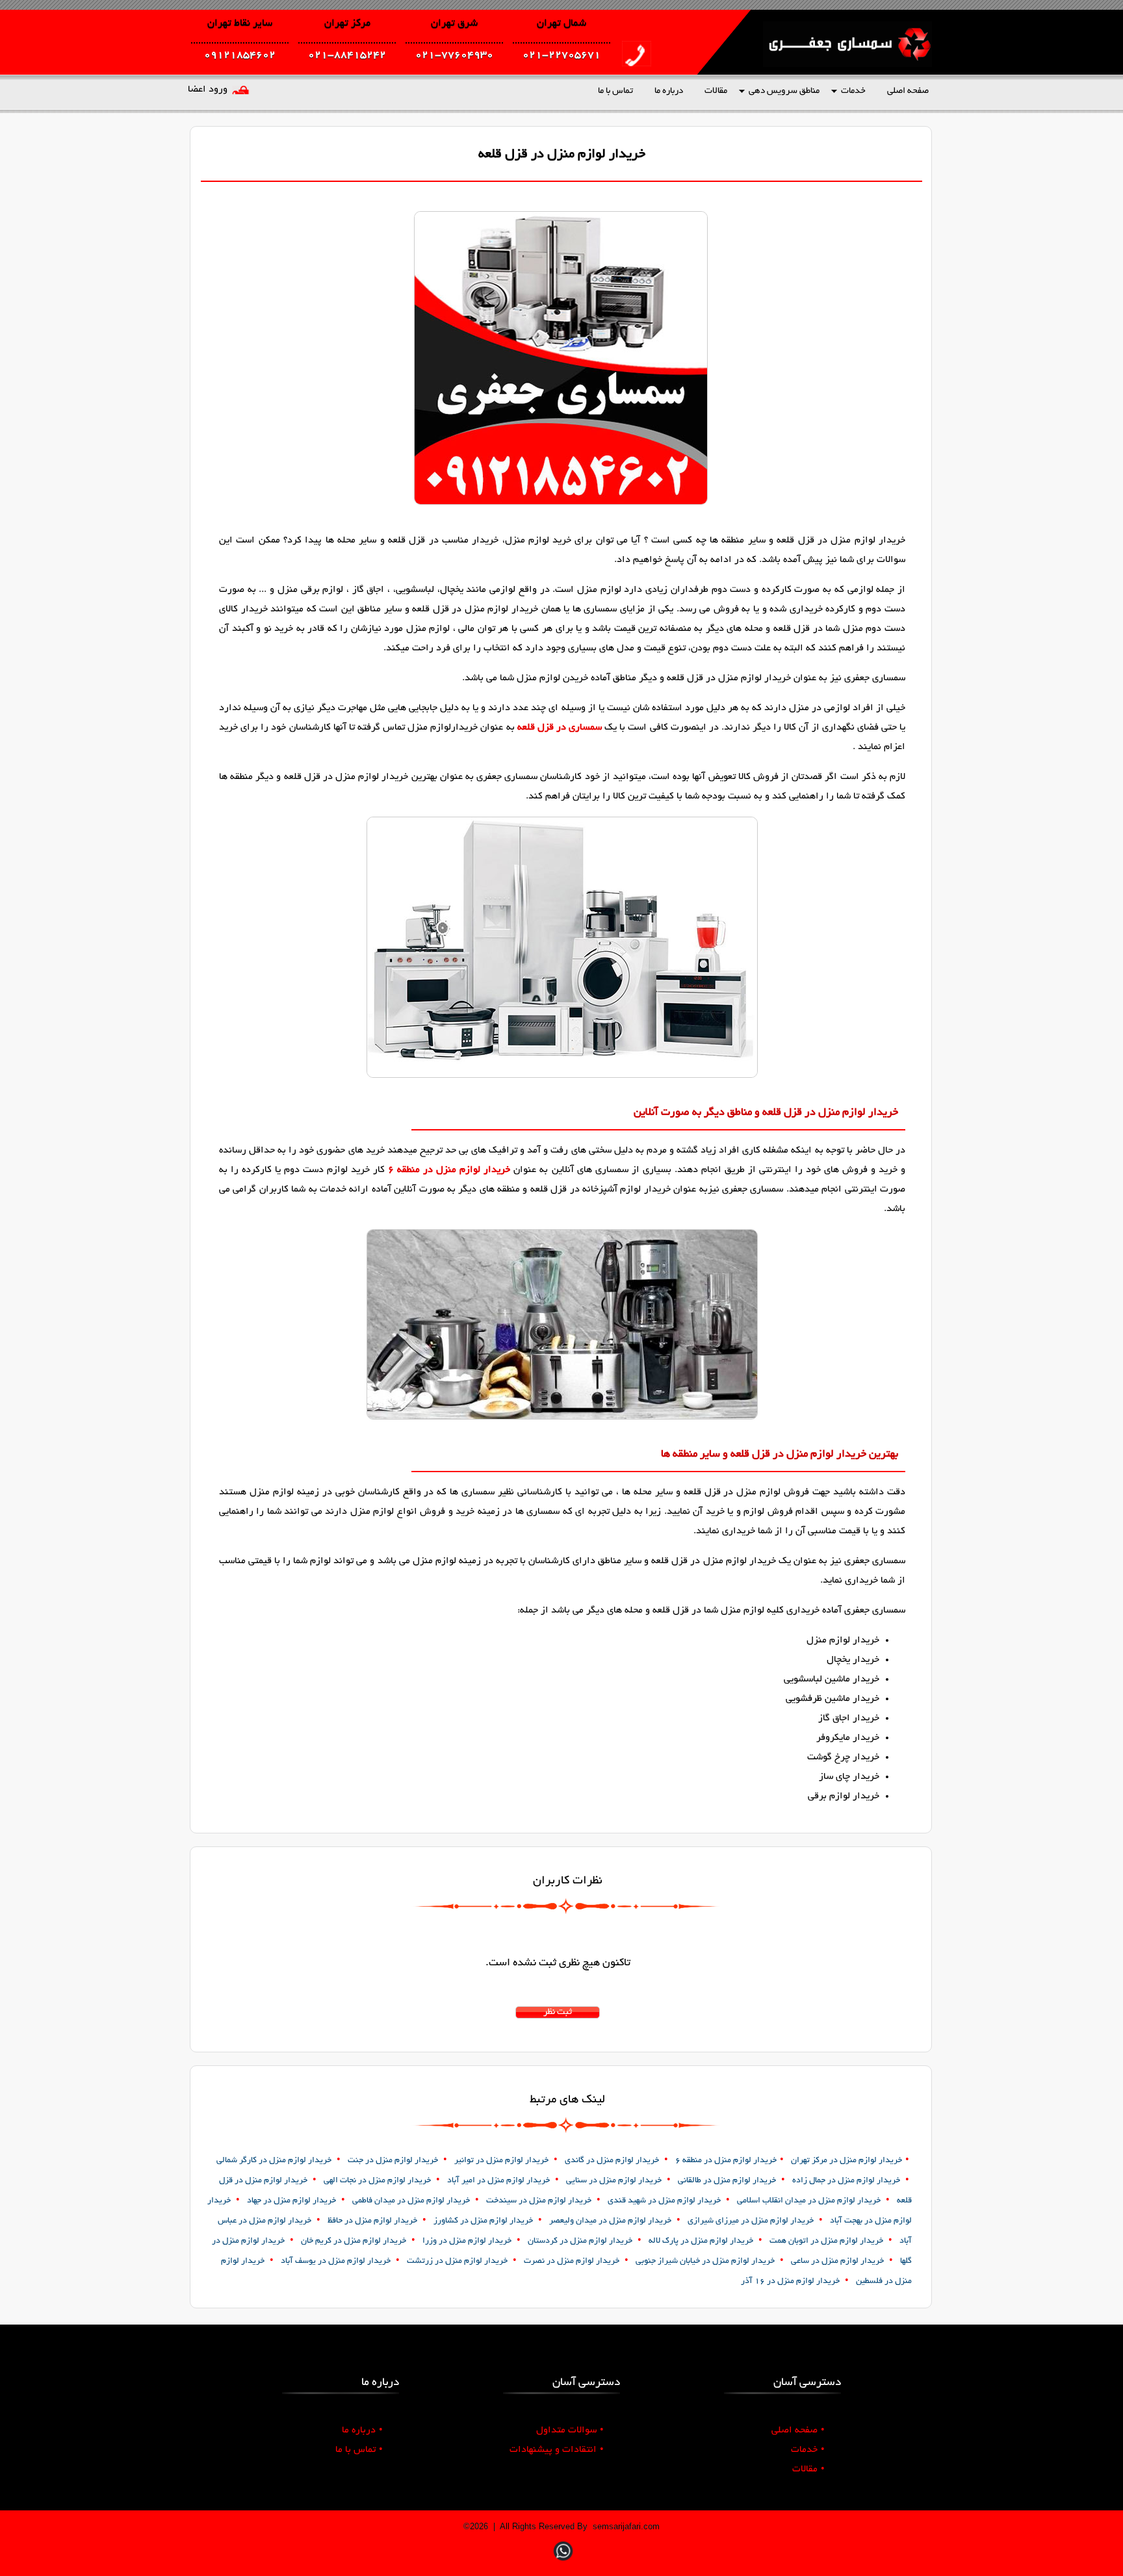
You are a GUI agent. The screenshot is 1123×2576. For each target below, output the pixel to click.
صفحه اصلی (908, 91)
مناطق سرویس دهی (784, 91)
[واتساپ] (563, 2562)
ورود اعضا (208, 90)
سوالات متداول (570, 2430)
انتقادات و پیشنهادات (557, 2450)
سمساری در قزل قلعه (560, 728)
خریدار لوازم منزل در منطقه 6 (449, 1170)
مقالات (716, 91)
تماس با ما (615, 91)
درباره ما (669, 91)
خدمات (853, 91)
